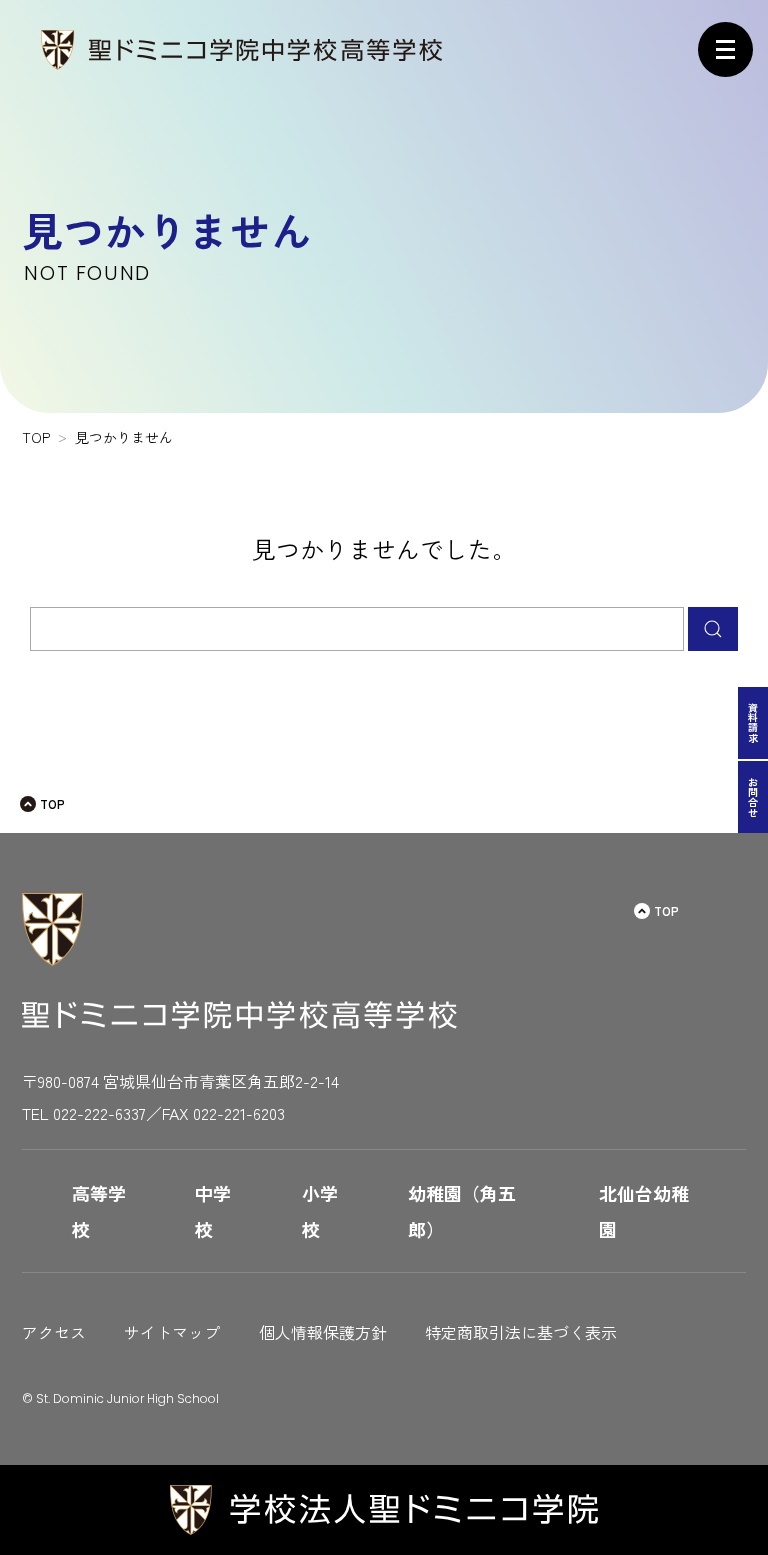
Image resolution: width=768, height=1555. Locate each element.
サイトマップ (172, 1332)
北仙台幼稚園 (644, 1211)
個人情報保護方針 (323, 1332)
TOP (52, 803)
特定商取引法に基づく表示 (521, 1332)
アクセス (54, 1332)
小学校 (320, 1211)
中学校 (213, 1211)
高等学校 (99, 1211)
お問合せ (753, 797)
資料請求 (753, 723)
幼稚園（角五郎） (462, 1211)
